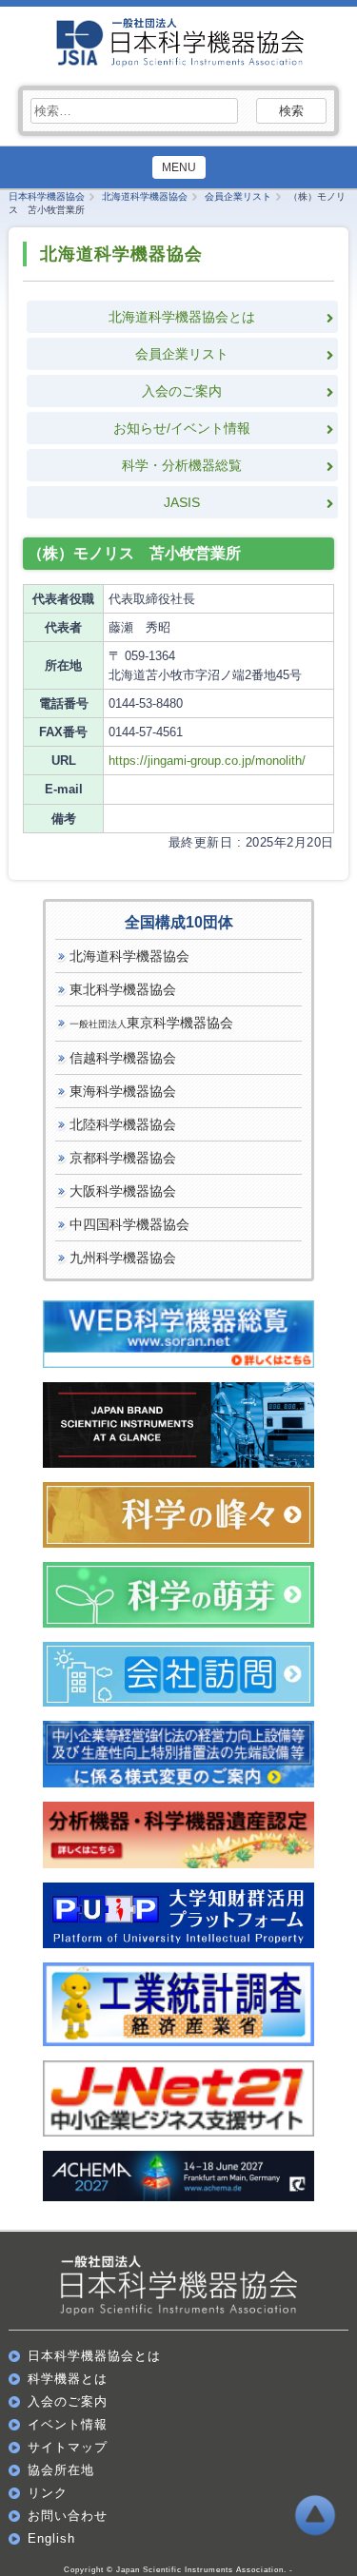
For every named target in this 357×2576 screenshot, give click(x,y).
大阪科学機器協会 (123, 1191)
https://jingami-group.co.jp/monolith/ (207, 761)
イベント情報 (68, 2424)
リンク (48, 2493)
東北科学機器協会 (123, 989)
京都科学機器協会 (123, 1158)
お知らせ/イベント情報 (182, 428)
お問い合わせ (68, 2516)
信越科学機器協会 (123, 1058)
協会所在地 (61, 2470)
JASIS (182, 502)
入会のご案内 (182, 391)
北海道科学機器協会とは (182, 317)
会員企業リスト (182, 354)
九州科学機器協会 (123, 1258)
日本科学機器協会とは (94, 2356)
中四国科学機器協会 (129, 1224)
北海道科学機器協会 (129, 956)
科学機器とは (68, 2379)
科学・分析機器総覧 (182, 465)
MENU (179, 167)
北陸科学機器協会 (123, 1124)
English (51, 2538)
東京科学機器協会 (151, 1023)
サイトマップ (68, 2447)
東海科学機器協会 (123, 1091)
